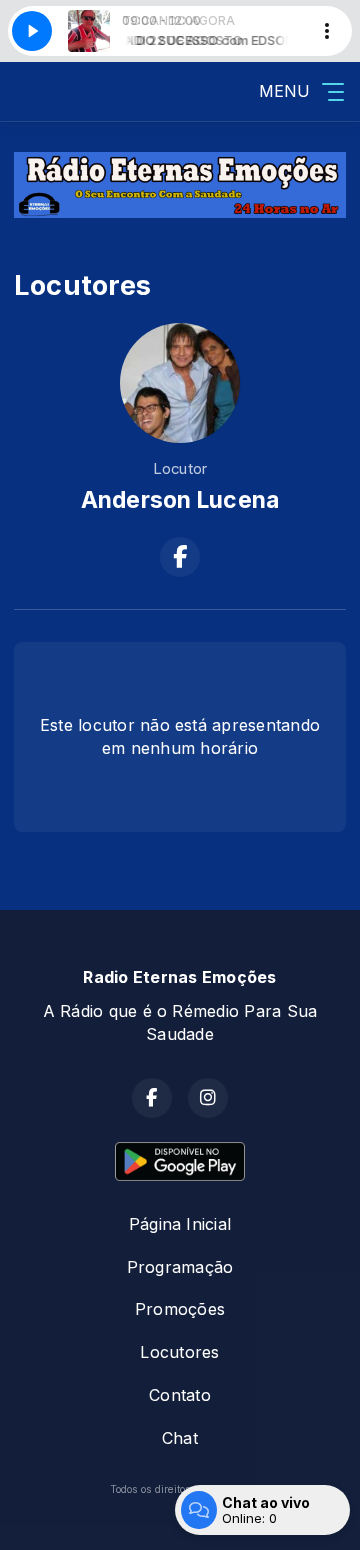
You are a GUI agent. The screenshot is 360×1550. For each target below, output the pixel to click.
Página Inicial (180, 1224)
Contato (180, 1395)
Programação (180, 1267)
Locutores (179, 1352)
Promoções (180, 1309)
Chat (180, 1438)
